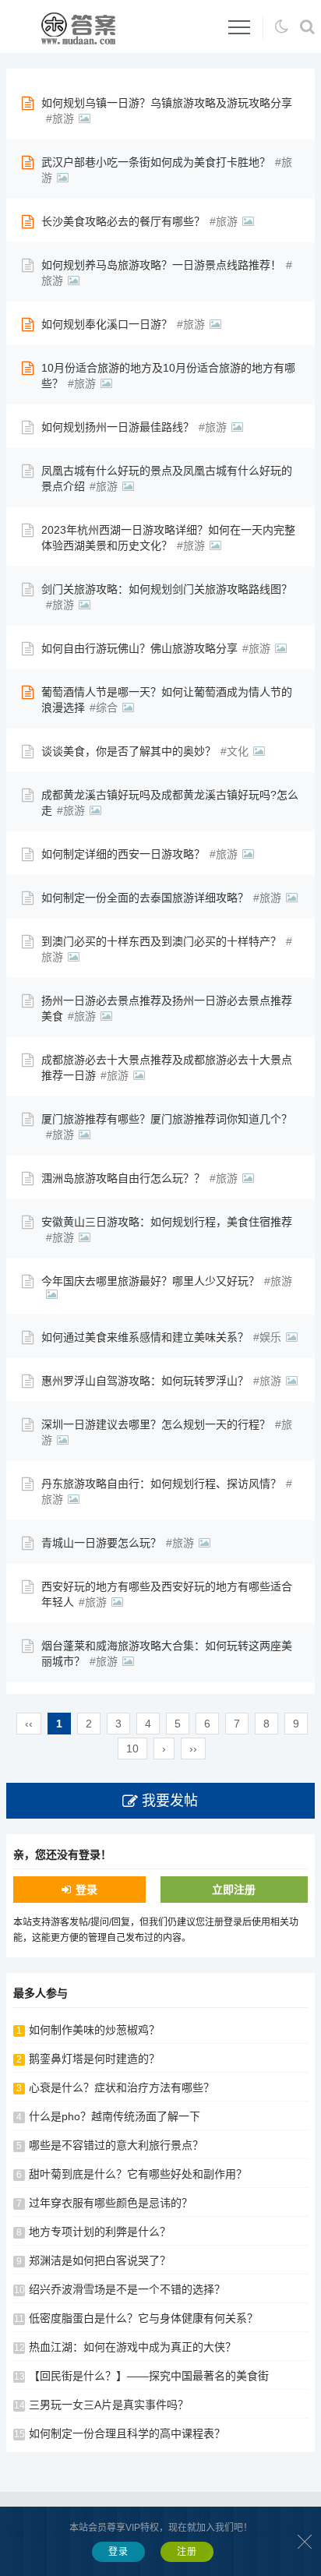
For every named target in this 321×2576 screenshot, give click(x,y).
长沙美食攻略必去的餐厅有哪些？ (123, 221)
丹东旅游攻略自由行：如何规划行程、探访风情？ (161, 1484)
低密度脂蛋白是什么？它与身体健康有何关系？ (143, 2318)
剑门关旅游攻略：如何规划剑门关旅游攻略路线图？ (167, 589)
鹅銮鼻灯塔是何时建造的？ (94, 2059)
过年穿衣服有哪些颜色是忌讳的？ (111, 2203)
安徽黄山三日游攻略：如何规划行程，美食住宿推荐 (167, 1222)
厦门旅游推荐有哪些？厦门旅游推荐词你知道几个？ (167, 1119)
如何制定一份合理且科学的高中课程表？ (127, 2433)
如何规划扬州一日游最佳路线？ (118, 427)
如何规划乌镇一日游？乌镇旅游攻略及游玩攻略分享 (167, 103)
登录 (86, 1890)
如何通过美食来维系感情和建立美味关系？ (145, 1337)
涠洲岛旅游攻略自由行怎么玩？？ (123, 1178)
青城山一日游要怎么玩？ (101, 1543)
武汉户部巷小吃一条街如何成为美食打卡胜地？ (156, 162)
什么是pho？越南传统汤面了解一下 (115, 2116)
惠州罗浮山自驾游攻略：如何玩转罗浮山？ (145, 1381)
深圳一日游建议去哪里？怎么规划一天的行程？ (156, 1424)
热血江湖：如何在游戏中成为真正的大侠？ (132, 2347)
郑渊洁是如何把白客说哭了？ (100, 2260)
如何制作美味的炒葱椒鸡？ (94, 2030)
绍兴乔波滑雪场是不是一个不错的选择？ (127, 2289)
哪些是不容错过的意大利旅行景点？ (116, 2145)
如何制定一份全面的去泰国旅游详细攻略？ (145, 898)
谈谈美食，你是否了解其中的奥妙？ (129, 751)
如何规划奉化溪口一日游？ (107, 324)
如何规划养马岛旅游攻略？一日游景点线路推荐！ (161, 265)
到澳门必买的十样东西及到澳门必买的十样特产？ (161, 941)
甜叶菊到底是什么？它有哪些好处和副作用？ (138, 2174)
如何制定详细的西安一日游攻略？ (123, 854)
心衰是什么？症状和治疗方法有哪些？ (122, 2087)
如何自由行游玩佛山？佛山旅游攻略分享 (139, 648)
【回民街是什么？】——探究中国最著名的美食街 (149, 2376)
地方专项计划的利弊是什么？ (100, 2232)
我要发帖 (170, 1801)
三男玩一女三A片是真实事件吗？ (109, 2405)
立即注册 (234, 1890)
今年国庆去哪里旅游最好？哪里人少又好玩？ (150, 1281)
